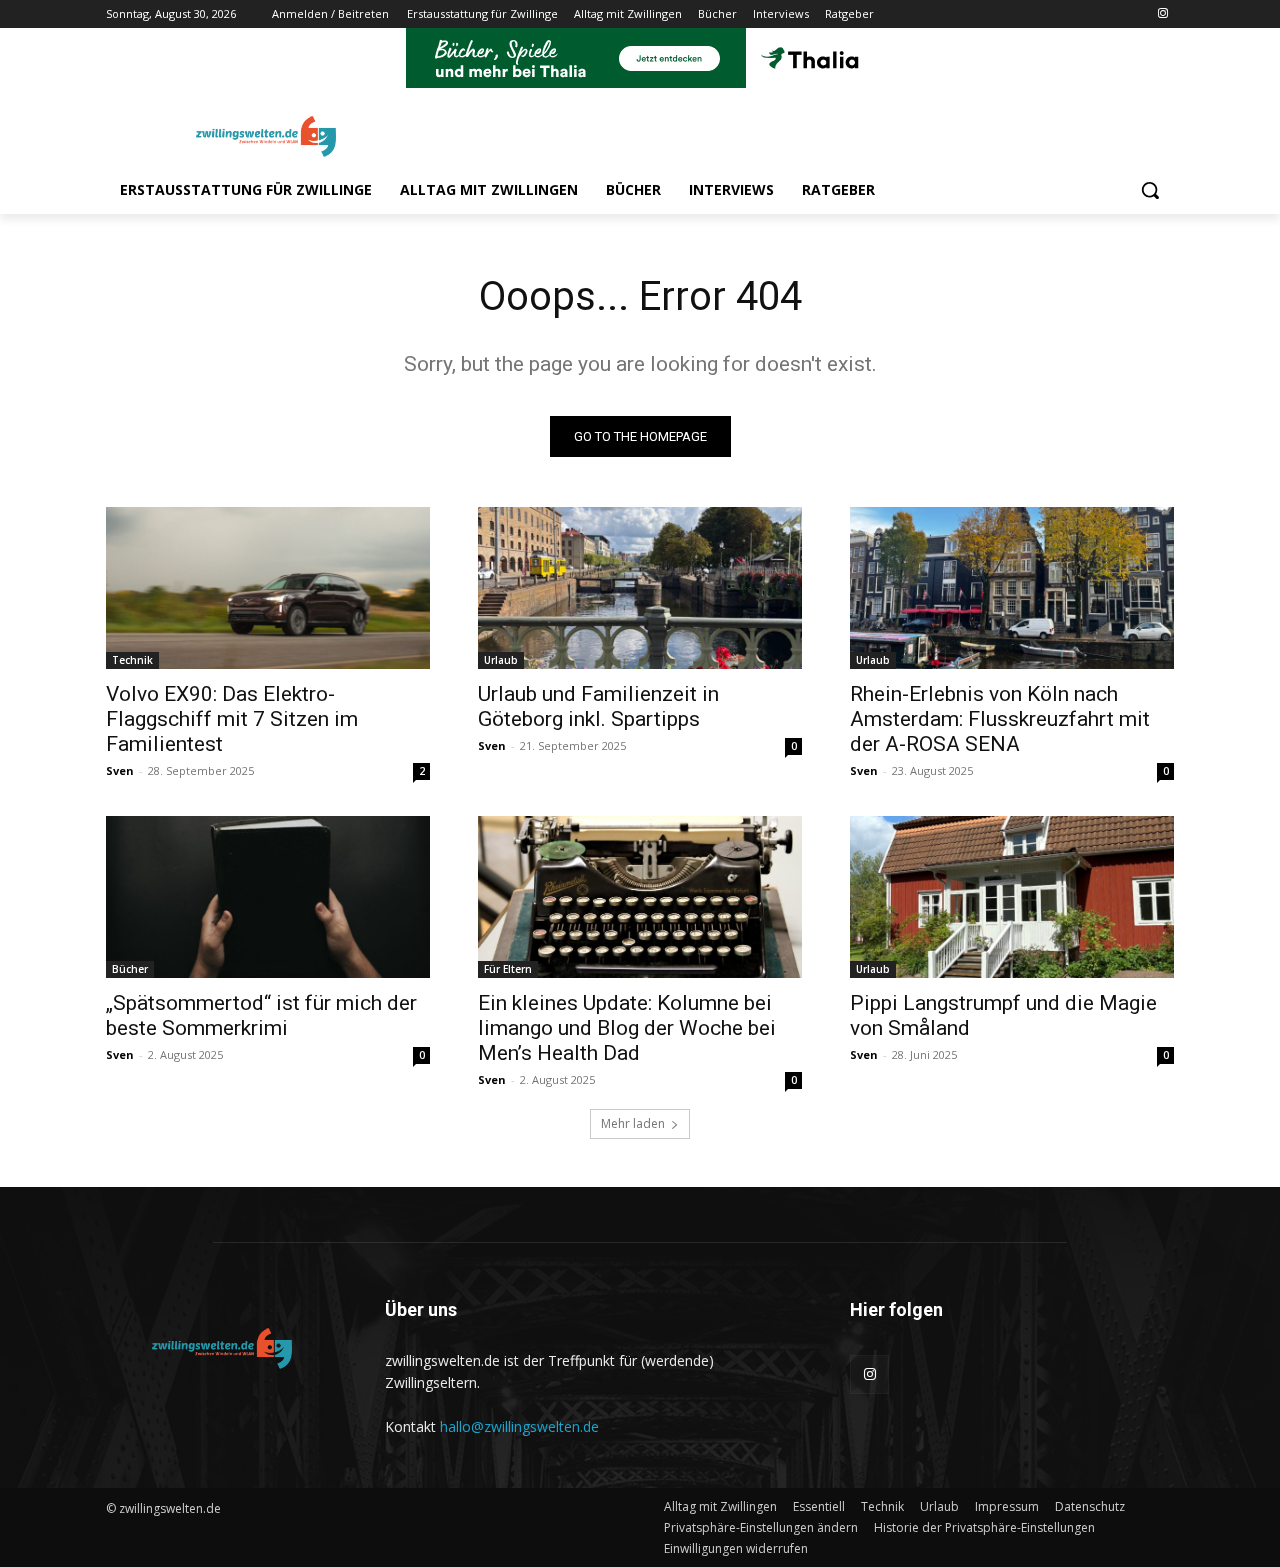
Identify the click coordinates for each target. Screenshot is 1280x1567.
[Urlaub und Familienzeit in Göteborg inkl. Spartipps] (640, 588)
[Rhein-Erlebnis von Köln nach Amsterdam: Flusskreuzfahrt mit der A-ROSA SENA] (1012, 588)
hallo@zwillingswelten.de (519, 1426)
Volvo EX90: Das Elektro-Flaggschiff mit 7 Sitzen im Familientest (232, 719)
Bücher (130, 969)
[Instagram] (1162, 14)
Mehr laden (633, 1123)
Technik (132, 660)
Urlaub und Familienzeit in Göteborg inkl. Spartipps (598, 706)
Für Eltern (508, 969)
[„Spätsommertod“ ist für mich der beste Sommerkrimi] (268, 897)
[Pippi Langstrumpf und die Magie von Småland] (1012, 897)
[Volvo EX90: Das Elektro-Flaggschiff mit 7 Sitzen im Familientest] (268, 588)
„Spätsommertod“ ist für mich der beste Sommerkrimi (261, 1015)
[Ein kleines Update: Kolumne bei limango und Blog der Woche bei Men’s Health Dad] (640, 897)
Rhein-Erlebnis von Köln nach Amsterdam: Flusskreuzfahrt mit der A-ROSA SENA (1000, 719)
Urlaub (501, 660)
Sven (120, 770)
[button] (1150, 190)
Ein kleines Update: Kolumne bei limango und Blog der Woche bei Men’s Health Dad (627, 1028)
